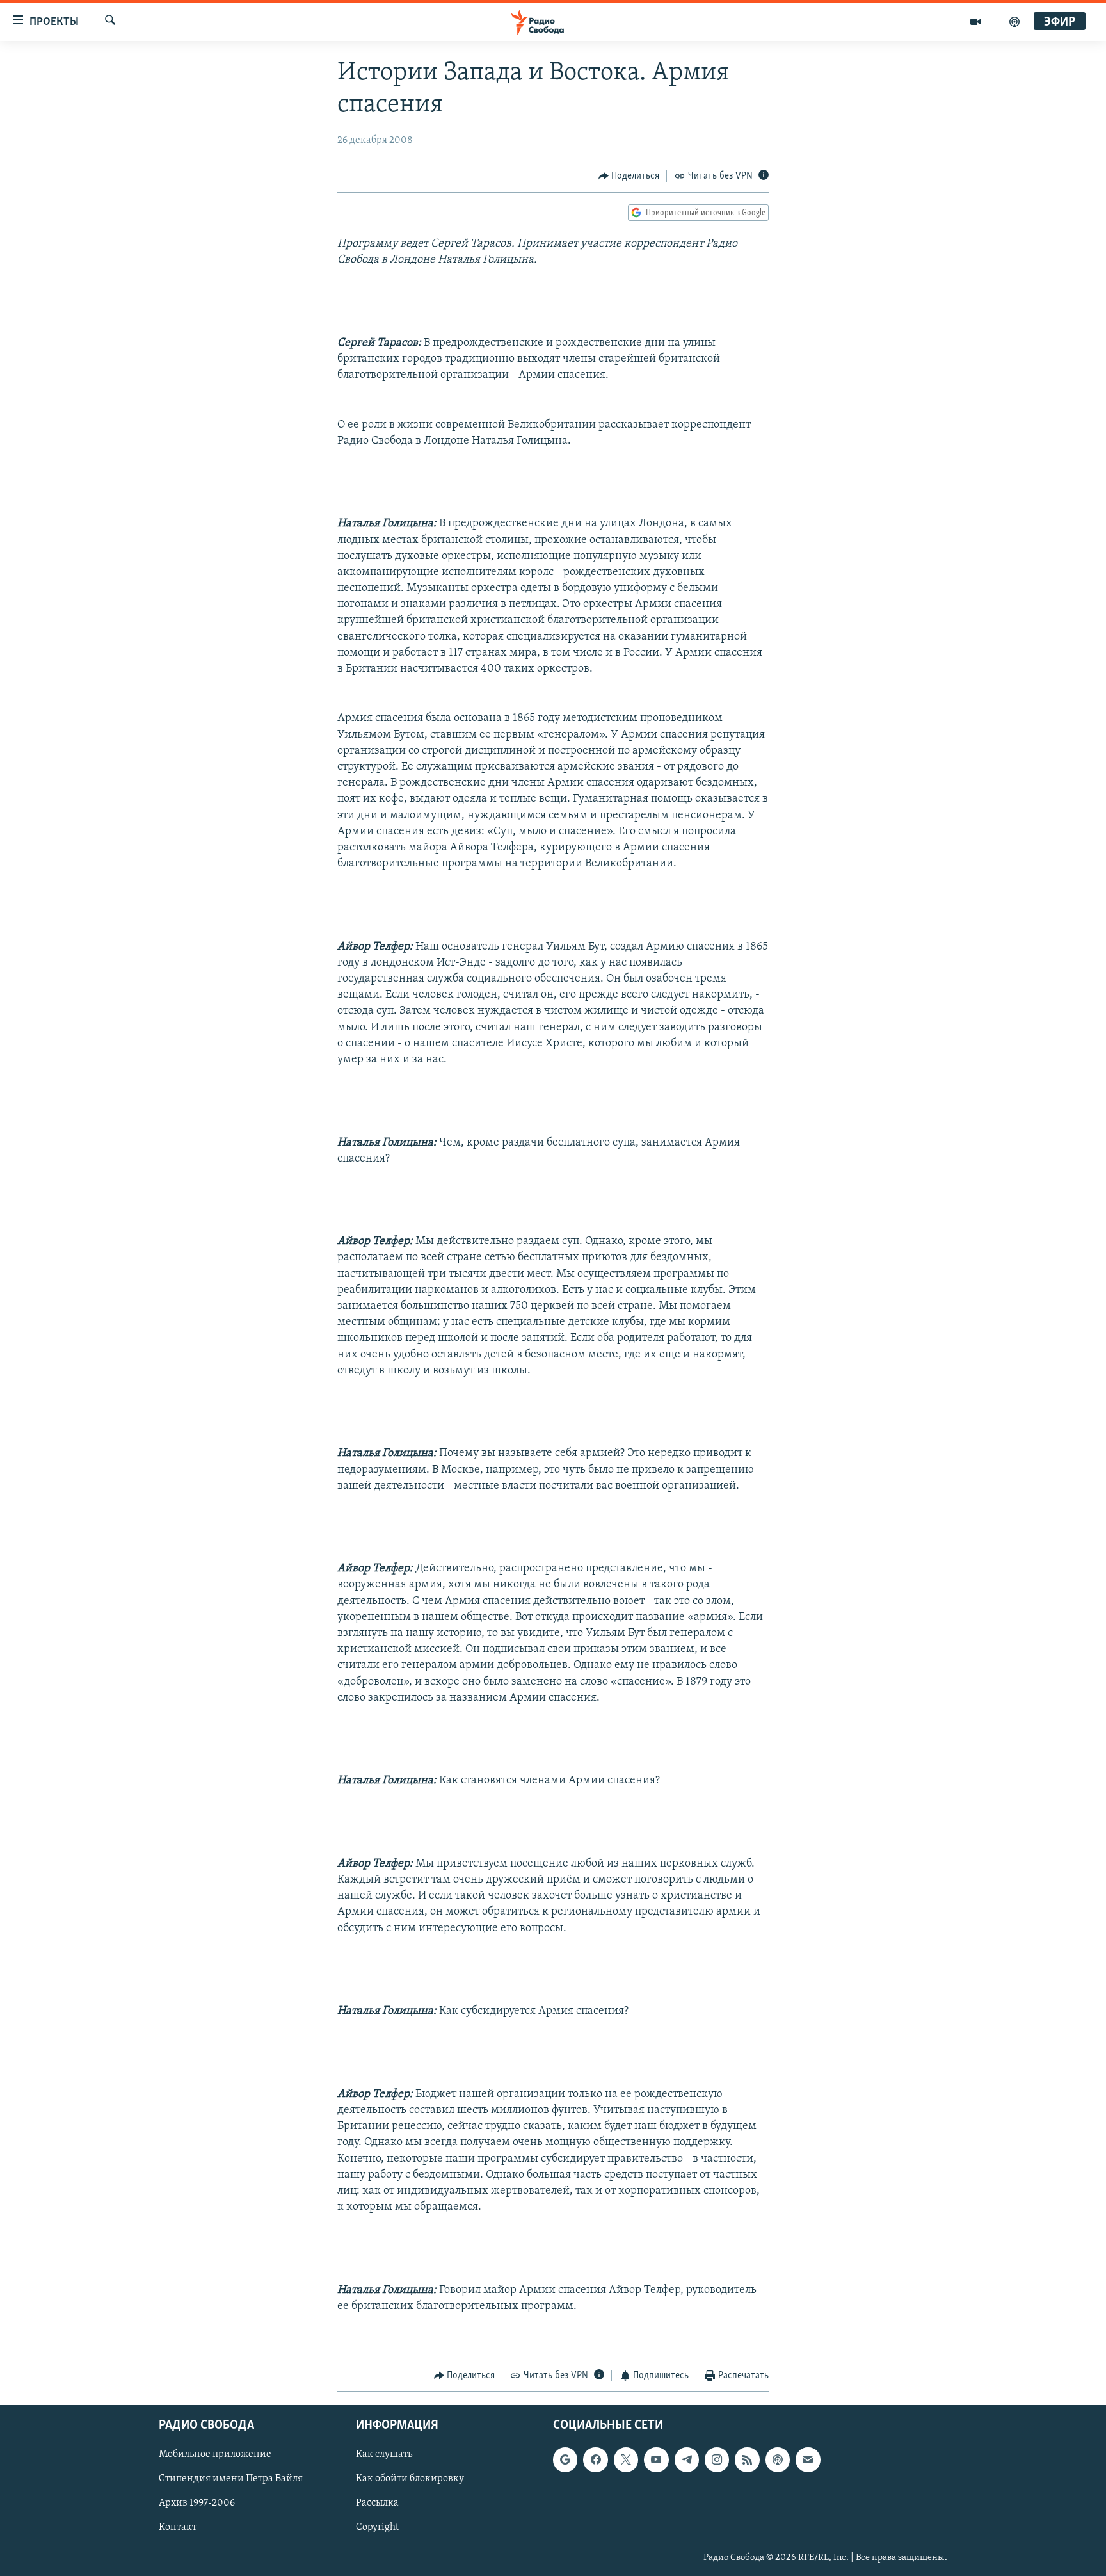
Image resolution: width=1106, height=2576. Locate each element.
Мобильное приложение (215, 2454)
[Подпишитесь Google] (565, 2459)
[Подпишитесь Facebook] (595, 2459)
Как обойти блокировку (410, 2479)
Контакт (178, 2527)
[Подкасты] (778, 2459)
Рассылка (377, 2503)
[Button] (629, 176)
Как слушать (384, 2454)
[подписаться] (808, 2459)
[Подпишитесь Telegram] (687, 2459)
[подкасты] (1014, 22)
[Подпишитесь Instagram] (717, 2459)
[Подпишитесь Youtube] (656, 2459)
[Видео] (976, 22)
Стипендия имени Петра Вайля (231, 2479)
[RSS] (747, 2459)
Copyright (377, 2527)
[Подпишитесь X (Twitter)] (626, 2459)
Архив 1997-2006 (197, 2503)
